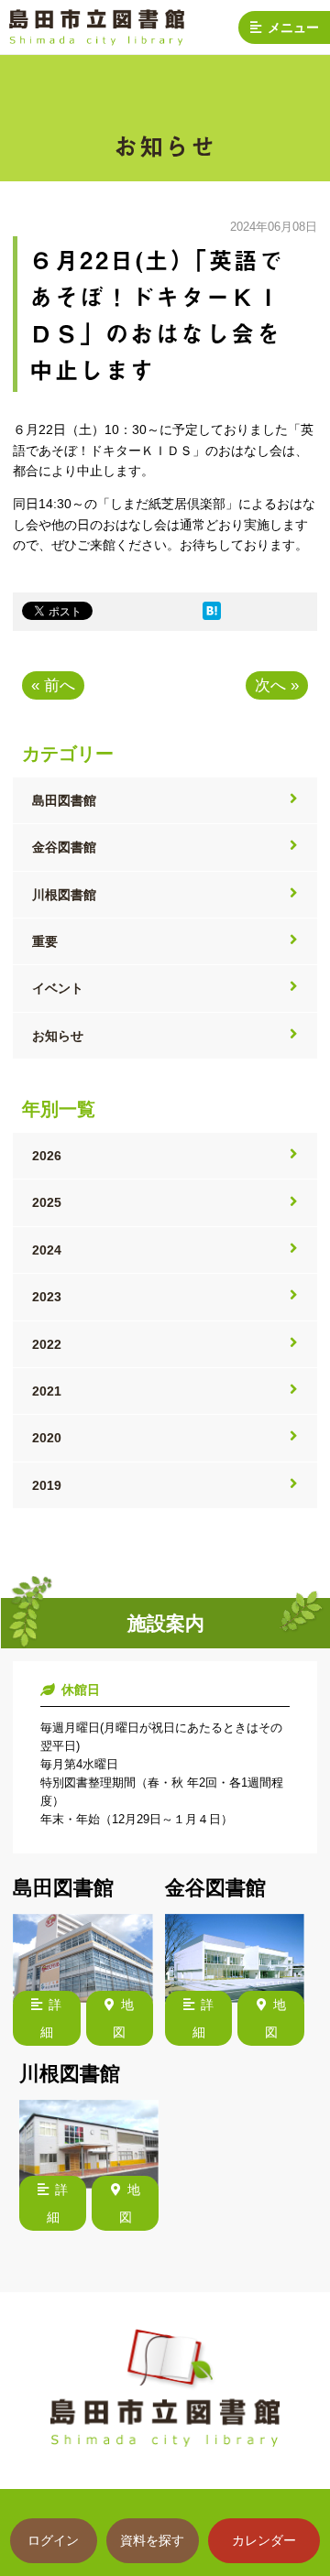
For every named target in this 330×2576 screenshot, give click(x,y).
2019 (47, 1485)
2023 (47, 1297)
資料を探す (152, 2540)
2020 (47, 1438)
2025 (47, 1202)
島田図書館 (64, 800)
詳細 (51, 2018)
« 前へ (53, 685)
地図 (123, 2018)
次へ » (277, 685)
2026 (47, 1156)
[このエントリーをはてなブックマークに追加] (212, 615)
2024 (47, 1250)
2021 (47, 1391)
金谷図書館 (64, 847)
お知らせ (58, 1036)
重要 (45, 941)
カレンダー (264, 2540)
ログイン (53, 2540)
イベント (58, 988)
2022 (47, 1344)
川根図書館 (64, 895)
